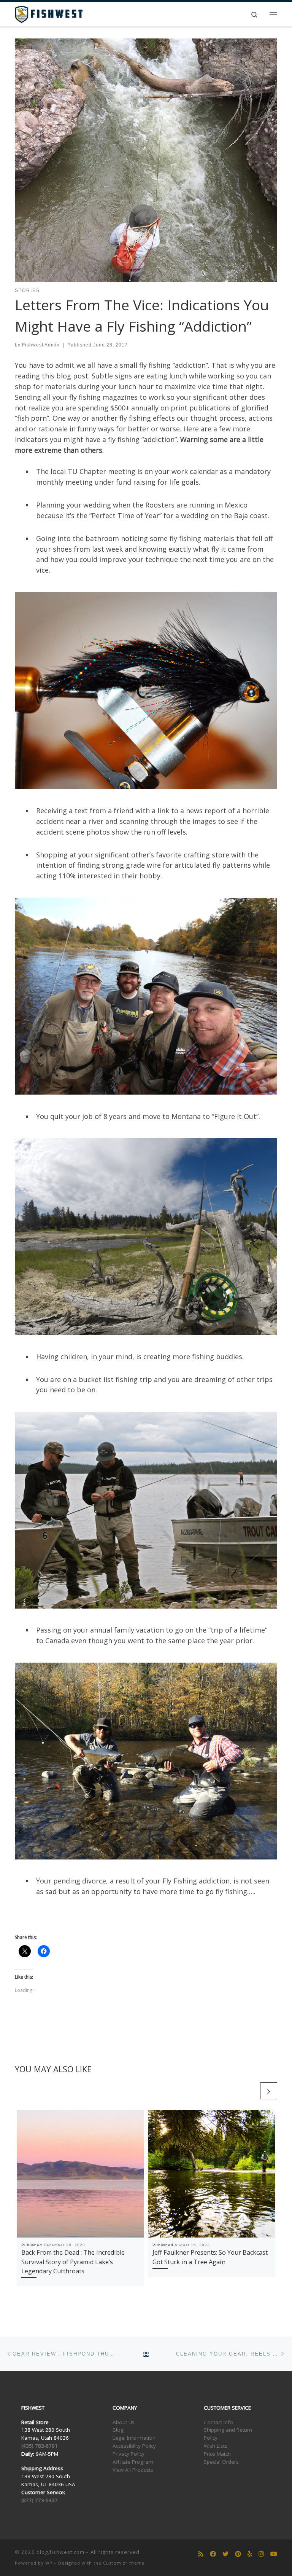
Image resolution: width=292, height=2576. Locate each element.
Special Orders (221, 2462)
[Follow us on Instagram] (261, 2554)
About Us (124, 2422)
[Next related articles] (269, 2091)
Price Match (217, 2454)
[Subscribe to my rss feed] (201, 2554)
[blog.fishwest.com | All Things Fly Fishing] (49, 14)
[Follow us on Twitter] (225, 2554)
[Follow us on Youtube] (274, 2554)
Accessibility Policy (134, 2446)
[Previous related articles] (250, 2091)
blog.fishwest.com (60, 2552)
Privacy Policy (129, 2454)
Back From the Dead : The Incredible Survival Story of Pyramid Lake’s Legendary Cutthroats (73, 2262)
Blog (118, 2430)
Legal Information (134, 2438)
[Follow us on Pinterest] (238, 2554)
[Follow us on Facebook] (213, 2554)
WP (49, 2563)
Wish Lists (216, 2446)
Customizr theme (124, 2563)
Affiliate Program (133, 2462)
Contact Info (218, 2422)
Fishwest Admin (41, 345)
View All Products (133, 2470)
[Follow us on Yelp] (250, 2554)
